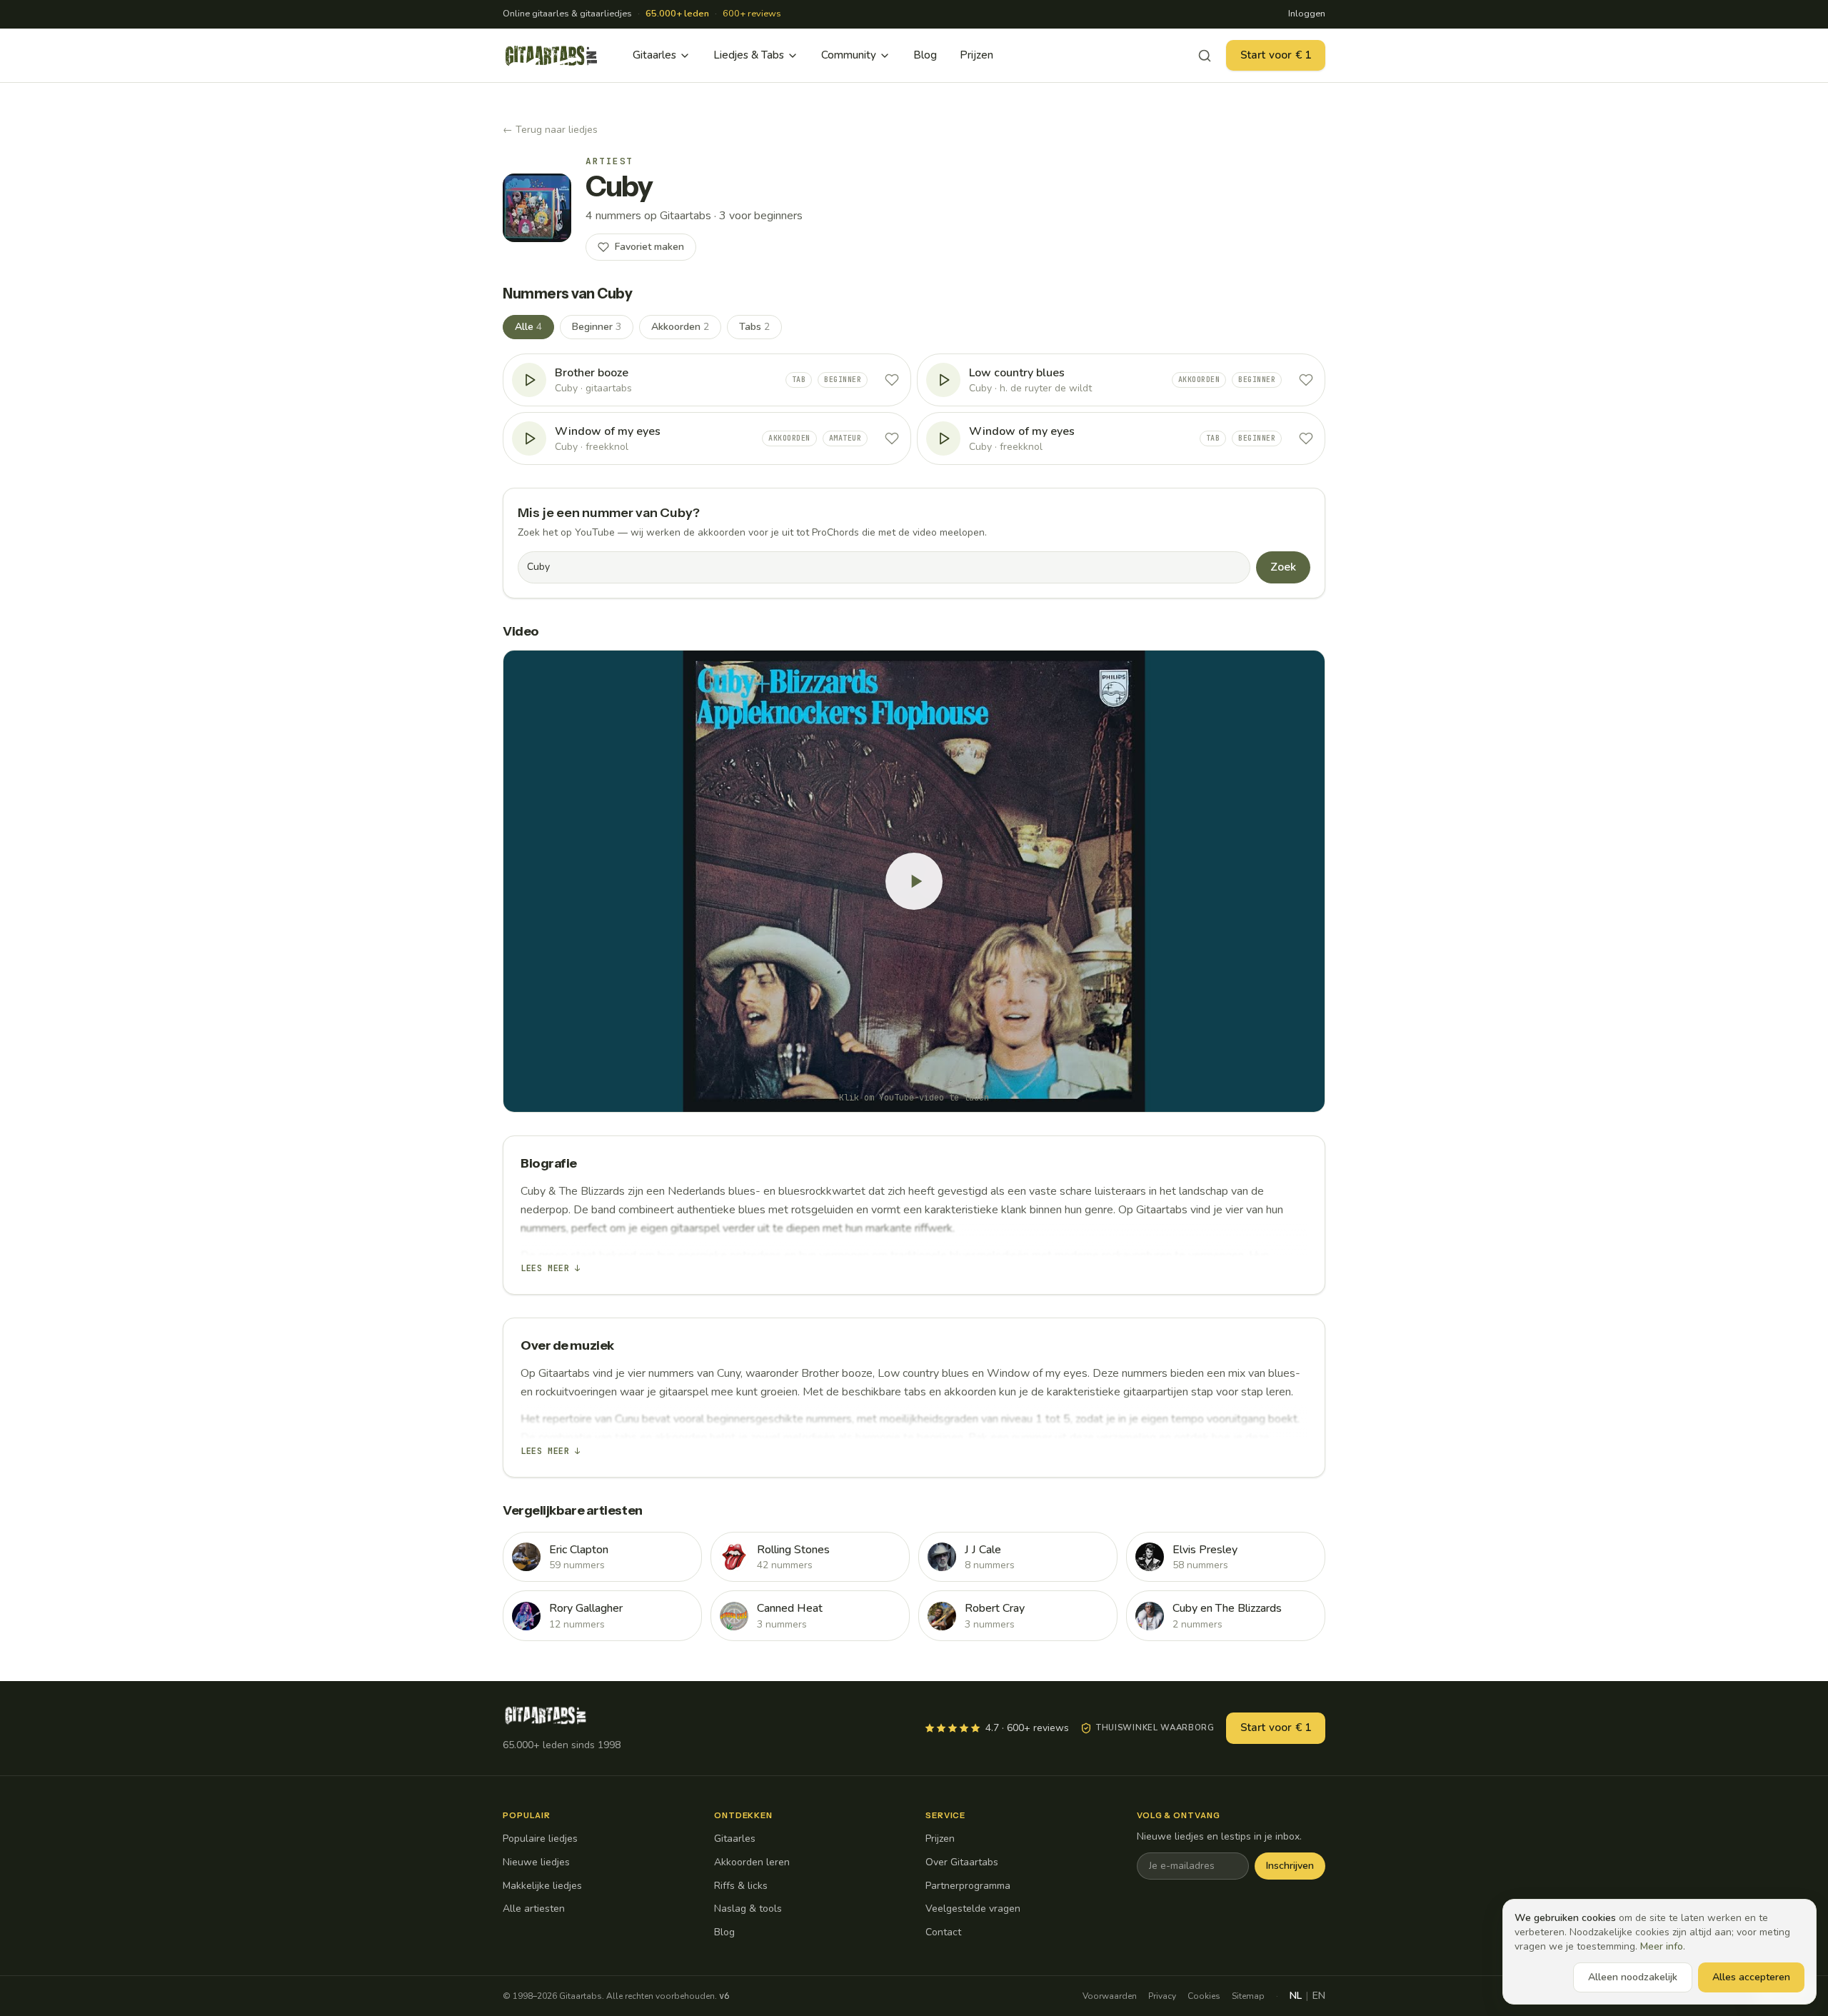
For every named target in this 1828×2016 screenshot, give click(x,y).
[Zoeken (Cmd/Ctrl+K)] (1205, 56)
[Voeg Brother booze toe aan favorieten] (892, 380)
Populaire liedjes (540, 1839)
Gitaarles (654, 55)
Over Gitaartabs (962, 1862)
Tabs (754, 327)
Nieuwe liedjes (536, 1862)
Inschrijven (1290, 1866)
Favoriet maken (649, 247)
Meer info (1662, 1946)
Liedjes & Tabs (749, 55)
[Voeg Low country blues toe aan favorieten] (1306, 380)
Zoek (1283, 567)
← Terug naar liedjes (550, 130)
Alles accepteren (1751, 1977)
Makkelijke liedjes (542, 1886)
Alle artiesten (534, 1909)
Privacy (1162, 1996)
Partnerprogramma (968, 1886)
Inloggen (1307, 14)
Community (849, 55)
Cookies (1204, 1996)
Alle (528, 327)
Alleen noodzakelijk (1633, 1977)
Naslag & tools (748, 1909)
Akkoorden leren (752, 1862)
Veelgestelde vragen (973, 1909)
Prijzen (976, 55)
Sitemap (1248, 1996)
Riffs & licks (741, 1886)
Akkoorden (680, 327)
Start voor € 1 (1276, 55)
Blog (925, 55)
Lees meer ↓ (551, 1268)
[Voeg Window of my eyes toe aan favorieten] (892, 438)
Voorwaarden (1110, 1996)
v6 (724, 1996)
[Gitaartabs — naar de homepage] (551, 56)
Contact (943, 1932)
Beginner (597, 327)
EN (1319, 1996)
